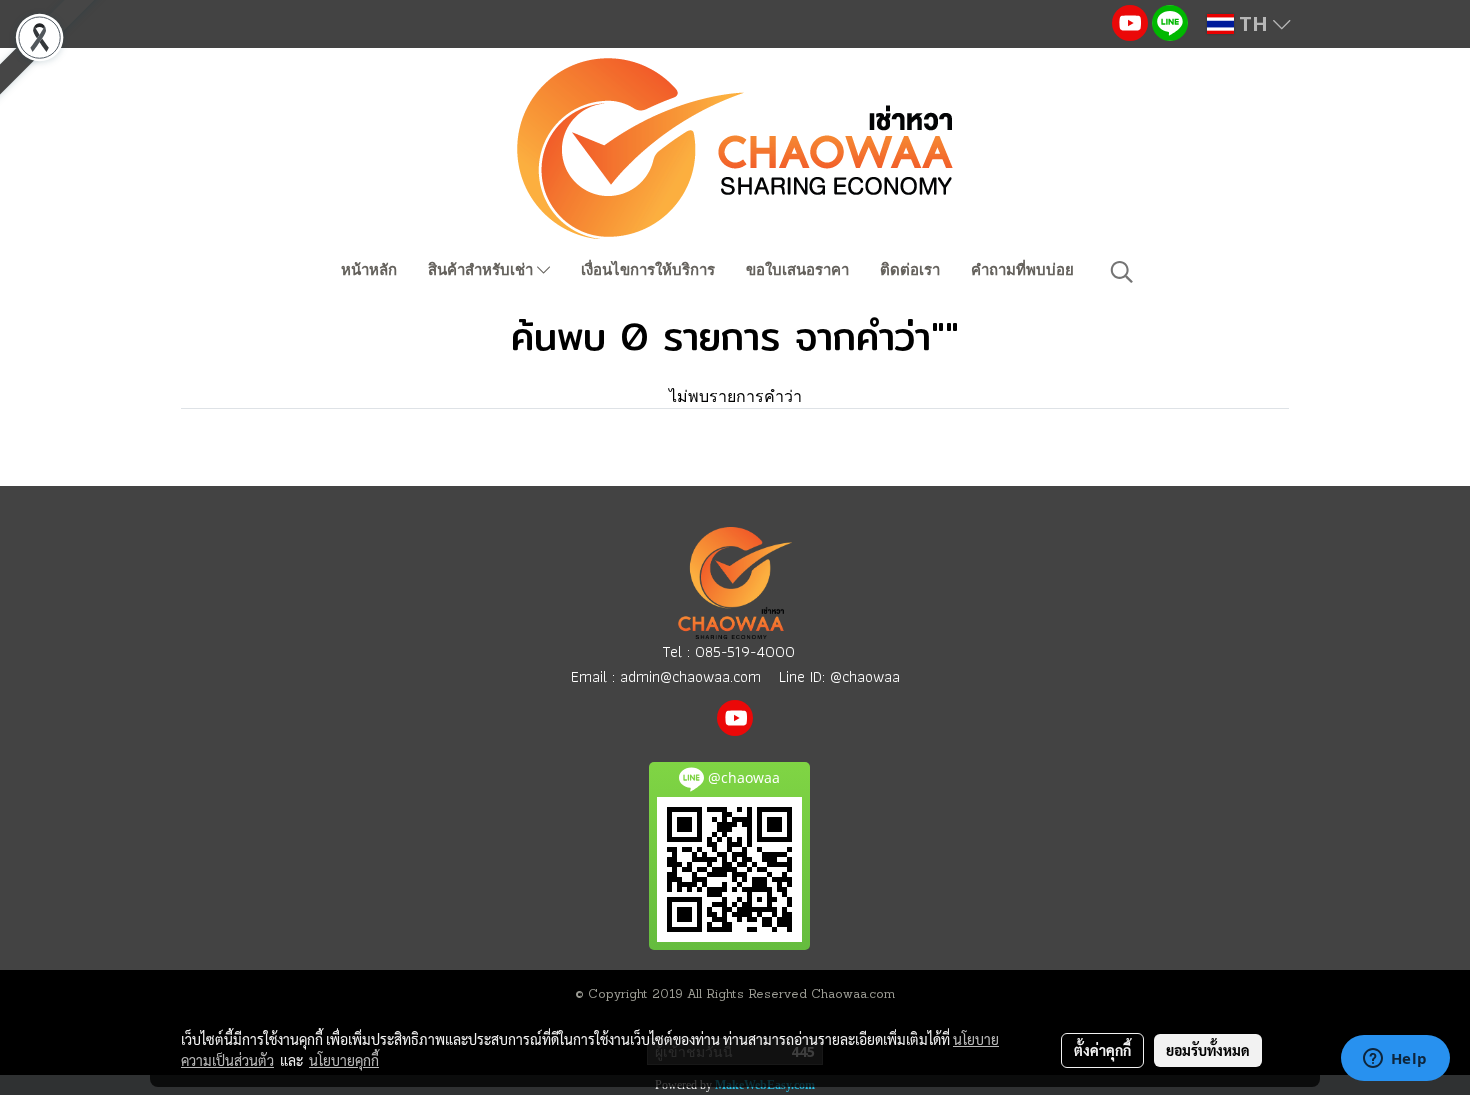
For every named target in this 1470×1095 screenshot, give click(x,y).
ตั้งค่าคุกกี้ (1102, 1050)
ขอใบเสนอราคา (797, 270)
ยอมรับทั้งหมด (1208, 1050)
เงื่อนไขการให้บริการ (648, 270)
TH (1253, 23)
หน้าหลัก (369, 270)
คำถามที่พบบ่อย (1022, 270)
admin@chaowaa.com (690, 676)
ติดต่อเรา (910, 270)
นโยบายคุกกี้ (344, 1060)
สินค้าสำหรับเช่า (482, 270)
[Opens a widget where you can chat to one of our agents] (1395, 1060)
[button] (1122, 272)
